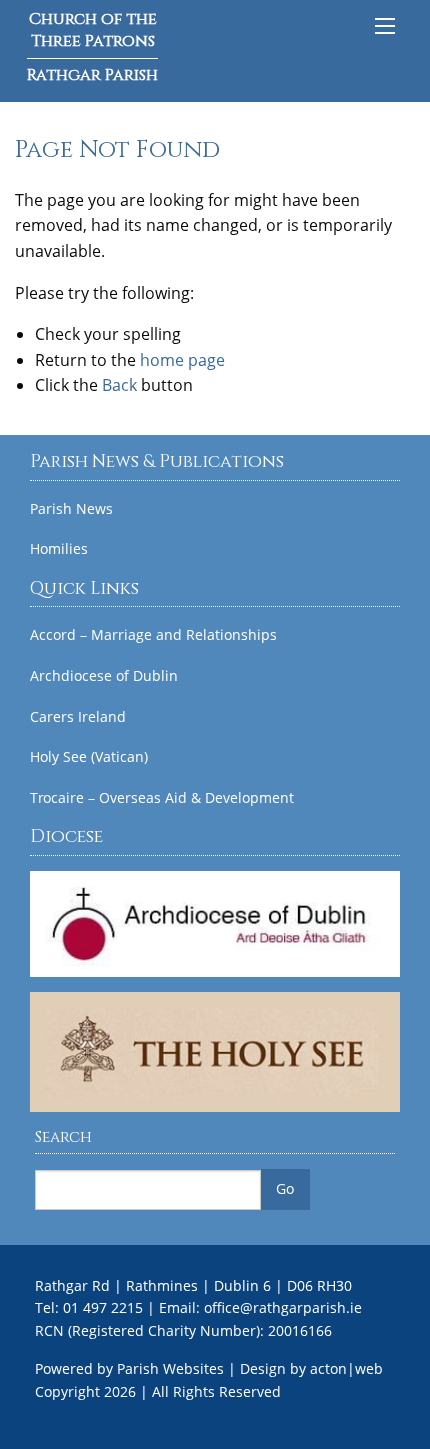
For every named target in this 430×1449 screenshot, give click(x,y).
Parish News (71, 509)
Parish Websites (170, 1368)
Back (119, 385)
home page (182, 360)
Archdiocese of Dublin (104, 676)
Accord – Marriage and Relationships (153, 635)
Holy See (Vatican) (89, 757)
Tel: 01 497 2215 (89, 1307)
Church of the (92, 47)
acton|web (346, 1368)
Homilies (59, 549)
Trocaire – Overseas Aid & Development (162, 798)
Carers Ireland (78, 717)
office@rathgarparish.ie (283, 1307)
